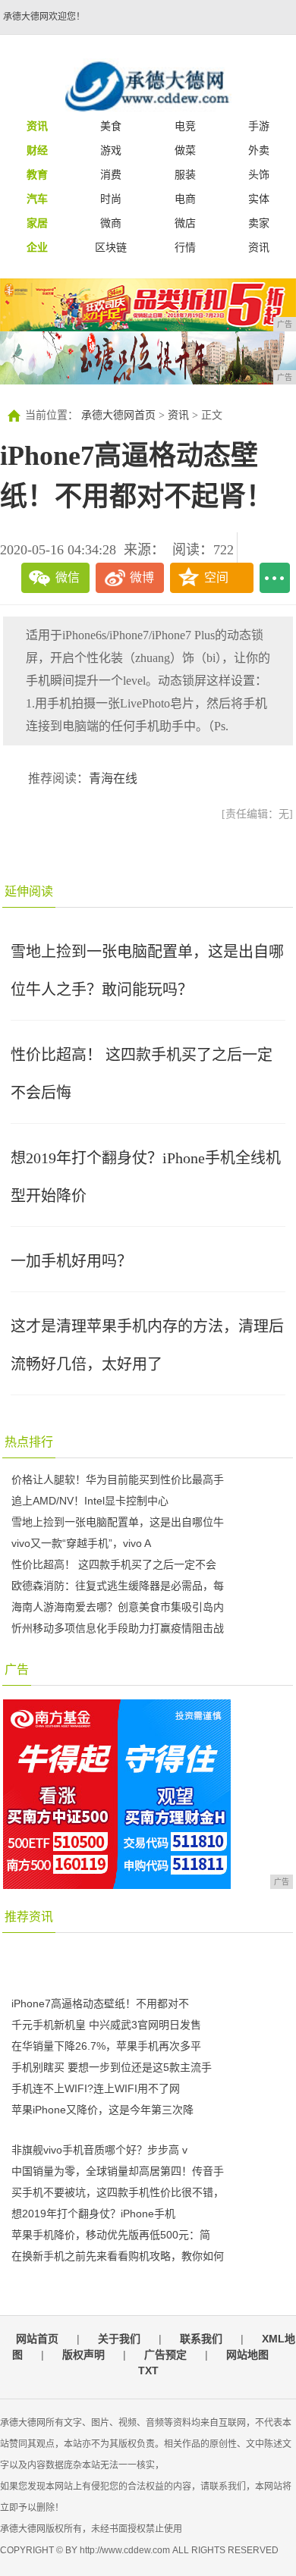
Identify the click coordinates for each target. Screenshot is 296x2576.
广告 (17, 1669)
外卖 (259, 150)
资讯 (259, 247)
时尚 (111, 199)
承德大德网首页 (118, 415)
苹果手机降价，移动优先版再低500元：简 (111, 2235)
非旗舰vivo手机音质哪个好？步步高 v (99, 2150)
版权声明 (83, 2355)
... (275, 578)
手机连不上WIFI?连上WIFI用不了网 (96, 2088)
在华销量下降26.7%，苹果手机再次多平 (106, 2046)
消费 (111, 174)
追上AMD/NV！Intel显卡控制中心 (90, 1501)
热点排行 (29, 1442)
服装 (185, 174)
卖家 (259, 223)
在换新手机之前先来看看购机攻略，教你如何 (118, 2256)
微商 (111, 223)
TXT (148, 2370)
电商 (185, 199)
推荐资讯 (29, 1917)
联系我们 (201, 2339)
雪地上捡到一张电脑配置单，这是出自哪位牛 (118, 1522)
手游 (259, 126)
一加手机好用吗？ (71, 1261)
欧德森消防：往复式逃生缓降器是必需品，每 (118, 1586)
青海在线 (113, 778)
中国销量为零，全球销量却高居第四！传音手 (118, 2171)
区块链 (111, 247)
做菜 (185, 150)
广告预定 (165, 2355)
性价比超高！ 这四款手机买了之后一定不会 (114, 1564)
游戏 (111, 150)
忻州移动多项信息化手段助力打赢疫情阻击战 (118, 1628)
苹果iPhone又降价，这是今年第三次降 (102, 2110)
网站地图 (247, 2355)
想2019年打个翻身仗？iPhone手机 (93, 2214)
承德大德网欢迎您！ (44, 17)
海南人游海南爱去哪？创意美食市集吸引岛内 (118, 1607)
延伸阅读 (29, 891)
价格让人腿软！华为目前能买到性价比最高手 (118, 1479)
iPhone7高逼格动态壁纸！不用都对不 (100, 2003)
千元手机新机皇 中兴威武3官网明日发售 (106, 2025)
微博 (142, 577)
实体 (259, 199)
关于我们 (119, 2339)
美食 (111, 126)
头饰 (259, 174)
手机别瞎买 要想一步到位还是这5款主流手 (112, 2067)
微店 (185, 223)
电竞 (185, 126)
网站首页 (37, 2339)
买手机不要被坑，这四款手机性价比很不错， (118, 2192)
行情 (185, 247)
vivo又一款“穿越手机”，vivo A (81, 1543)
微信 (68, 577)
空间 (216, 577)
